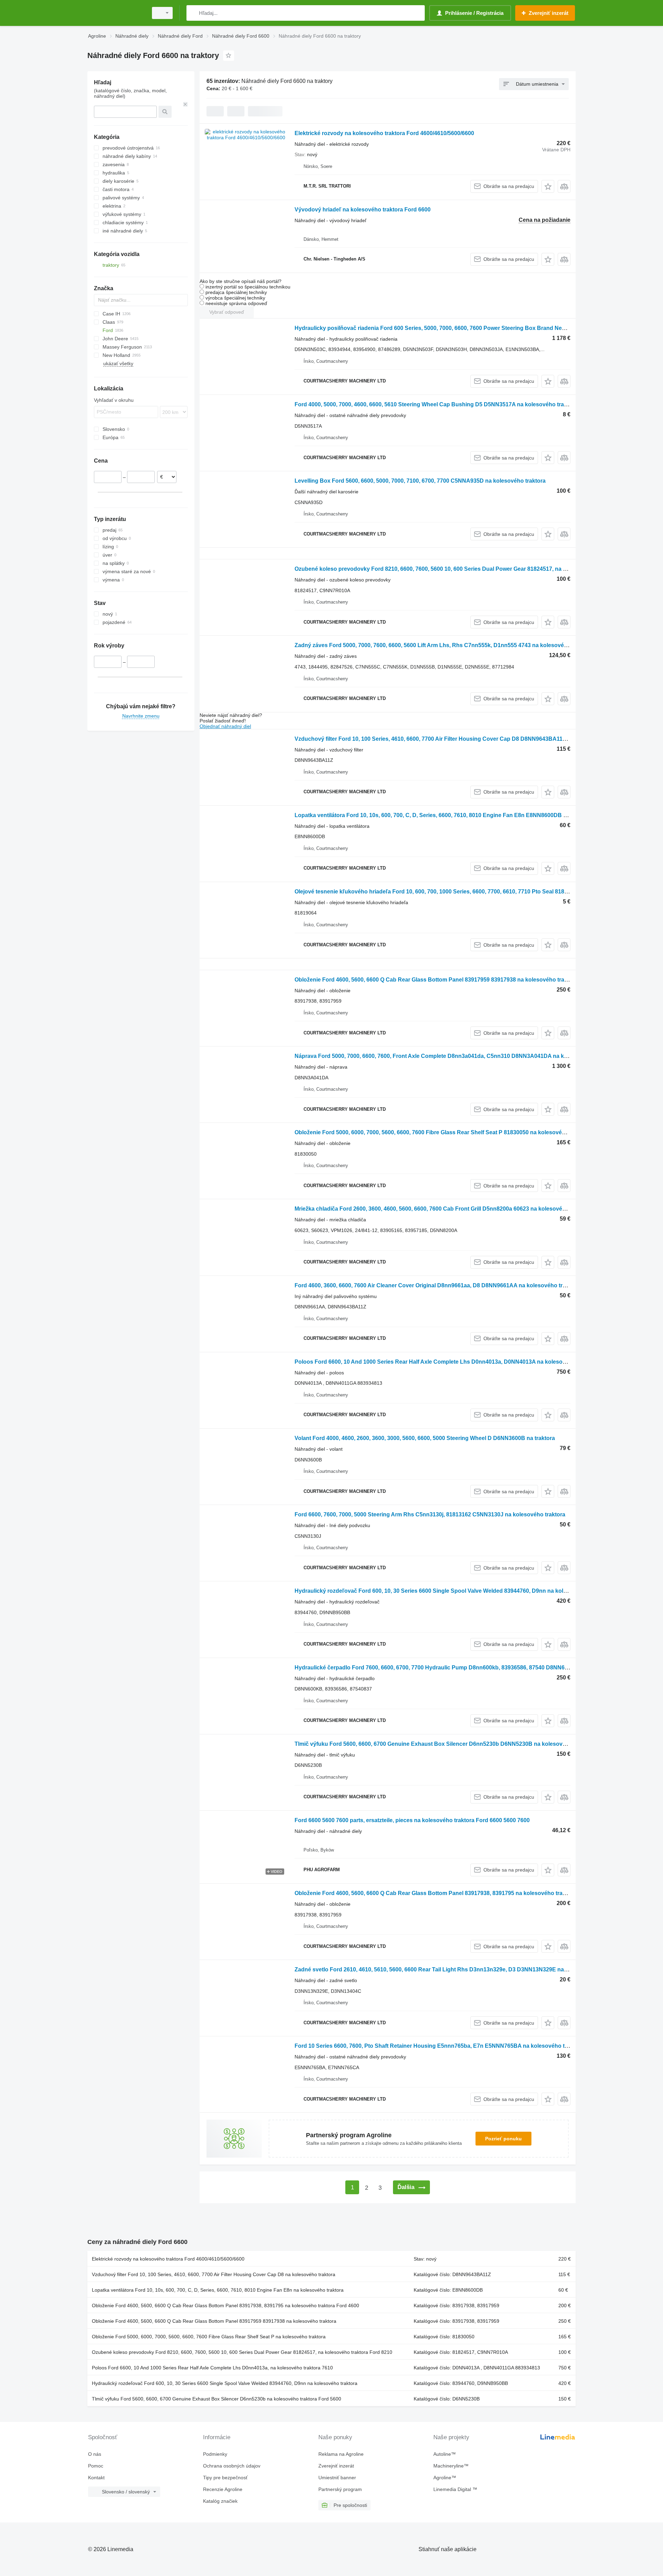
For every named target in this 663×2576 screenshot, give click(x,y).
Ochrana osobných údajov (232, 2466)
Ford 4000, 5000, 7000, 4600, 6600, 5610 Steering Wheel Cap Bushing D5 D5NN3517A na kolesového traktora (436, 404)
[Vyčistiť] (185, 104)
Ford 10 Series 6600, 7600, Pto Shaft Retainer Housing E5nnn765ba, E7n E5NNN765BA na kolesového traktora (439, 2046)
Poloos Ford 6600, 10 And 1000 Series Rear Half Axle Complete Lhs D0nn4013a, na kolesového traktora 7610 (212, 2368)
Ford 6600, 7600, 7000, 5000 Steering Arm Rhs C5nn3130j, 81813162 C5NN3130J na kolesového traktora (430, 1514)
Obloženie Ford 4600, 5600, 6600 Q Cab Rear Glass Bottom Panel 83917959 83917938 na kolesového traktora (436, 980)
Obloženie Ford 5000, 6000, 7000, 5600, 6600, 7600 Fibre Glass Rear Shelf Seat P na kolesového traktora (209, 2337)
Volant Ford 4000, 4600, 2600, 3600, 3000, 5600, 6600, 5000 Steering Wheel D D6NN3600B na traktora (425, 1438)
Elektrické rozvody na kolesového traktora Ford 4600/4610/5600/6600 (384, 133)
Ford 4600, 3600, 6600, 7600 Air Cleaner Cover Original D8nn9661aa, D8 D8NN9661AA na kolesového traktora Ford (444, 1285)
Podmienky (215, 2454)
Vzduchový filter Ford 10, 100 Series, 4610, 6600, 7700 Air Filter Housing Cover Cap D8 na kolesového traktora (214, 2274)
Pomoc (96, 2466)
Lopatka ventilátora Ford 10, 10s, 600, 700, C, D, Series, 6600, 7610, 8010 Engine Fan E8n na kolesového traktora (218, 2290)
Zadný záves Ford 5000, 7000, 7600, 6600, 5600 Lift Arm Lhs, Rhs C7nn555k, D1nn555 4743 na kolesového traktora (444, 645)
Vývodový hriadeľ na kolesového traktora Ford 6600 (363, 210)
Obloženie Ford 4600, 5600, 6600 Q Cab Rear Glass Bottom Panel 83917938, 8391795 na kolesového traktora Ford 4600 (449, 1893)
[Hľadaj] (193, 13)
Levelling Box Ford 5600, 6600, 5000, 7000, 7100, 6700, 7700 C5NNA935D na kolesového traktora (420, 481)
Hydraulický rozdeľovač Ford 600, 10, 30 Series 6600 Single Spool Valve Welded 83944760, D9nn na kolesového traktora (451, 1591)
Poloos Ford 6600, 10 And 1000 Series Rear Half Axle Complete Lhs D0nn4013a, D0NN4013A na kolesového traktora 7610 (453, 1362)
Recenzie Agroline (223, 2489)
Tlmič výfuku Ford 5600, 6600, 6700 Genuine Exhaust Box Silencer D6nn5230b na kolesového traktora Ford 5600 (217, 2399)
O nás (95, 2454)
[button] (548, 186)
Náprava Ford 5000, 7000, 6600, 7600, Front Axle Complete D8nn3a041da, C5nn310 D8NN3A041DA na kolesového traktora (454, 1056)
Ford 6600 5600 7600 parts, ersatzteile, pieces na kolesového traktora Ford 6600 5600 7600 (412, 1820)
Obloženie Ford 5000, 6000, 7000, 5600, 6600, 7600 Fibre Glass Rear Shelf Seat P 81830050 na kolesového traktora (443, 1132)
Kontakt (96, 2478)
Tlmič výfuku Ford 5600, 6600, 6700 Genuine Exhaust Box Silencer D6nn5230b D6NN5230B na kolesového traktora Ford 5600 (458, 1744)
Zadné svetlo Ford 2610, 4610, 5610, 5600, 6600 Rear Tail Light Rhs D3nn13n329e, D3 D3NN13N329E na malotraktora (446, 1969)
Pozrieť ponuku (503, 2139)
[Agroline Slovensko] (116, 13)
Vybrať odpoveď (227, 312)
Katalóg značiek (220, 2501)
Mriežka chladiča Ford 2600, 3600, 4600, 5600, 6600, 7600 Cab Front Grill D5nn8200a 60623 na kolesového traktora (443, 1209)
